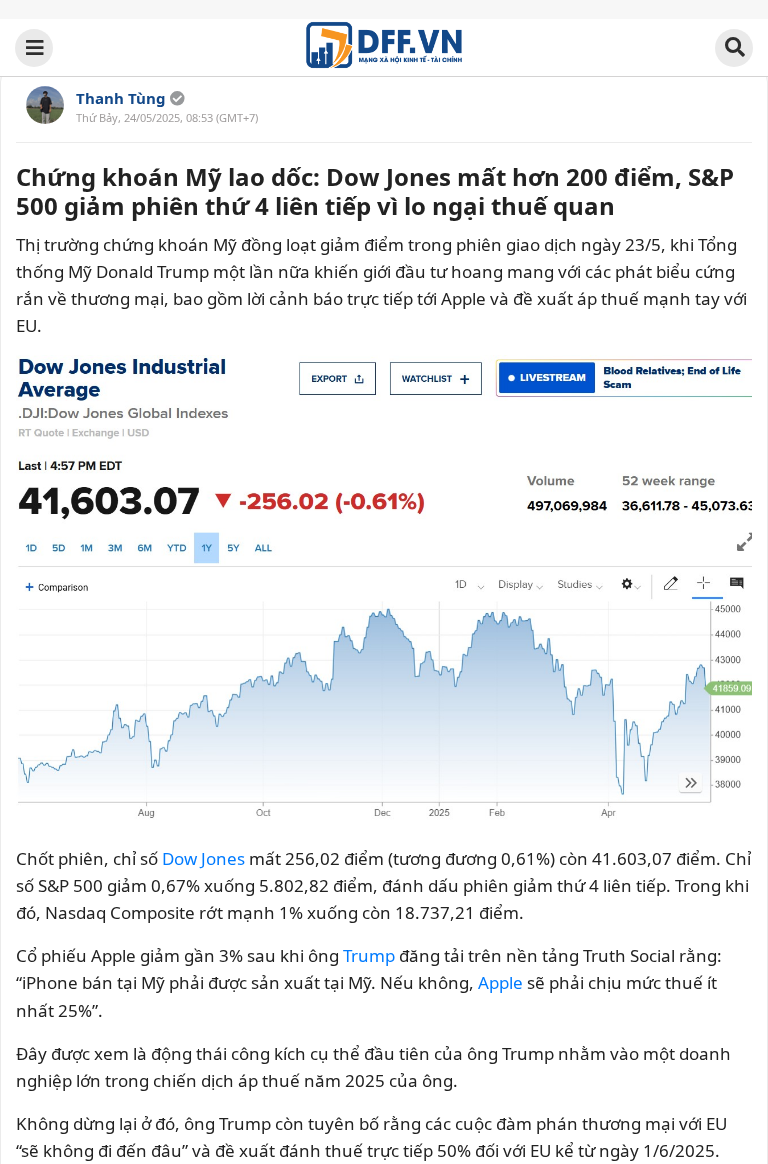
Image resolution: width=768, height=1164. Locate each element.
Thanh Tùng (121, 98)
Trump (369, 955)
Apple (500, 982)
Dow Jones (203, 858)
